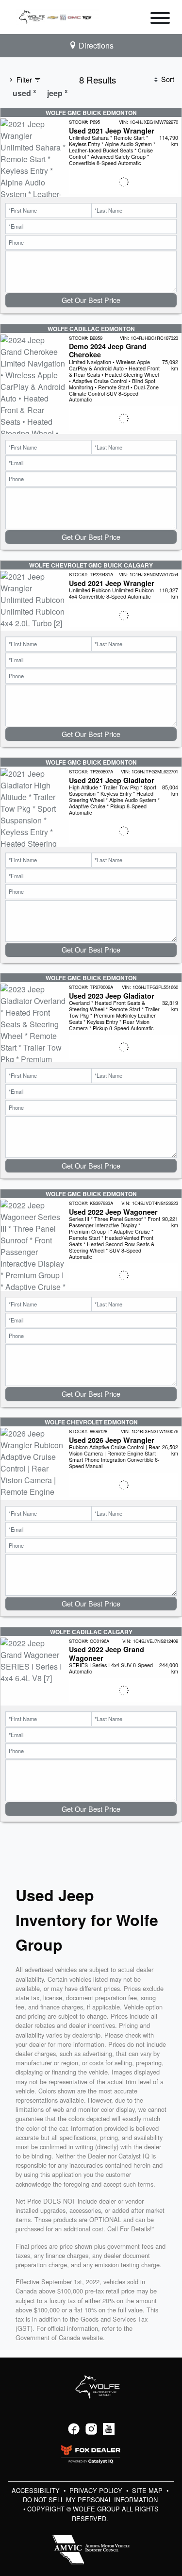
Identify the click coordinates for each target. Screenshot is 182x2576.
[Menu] (160, 19)
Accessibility (37, 2490)
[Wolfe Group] (57, 16)
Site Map (148, 2490)
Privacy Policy (97, 2490)
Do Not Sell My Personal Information (90, 2500)
